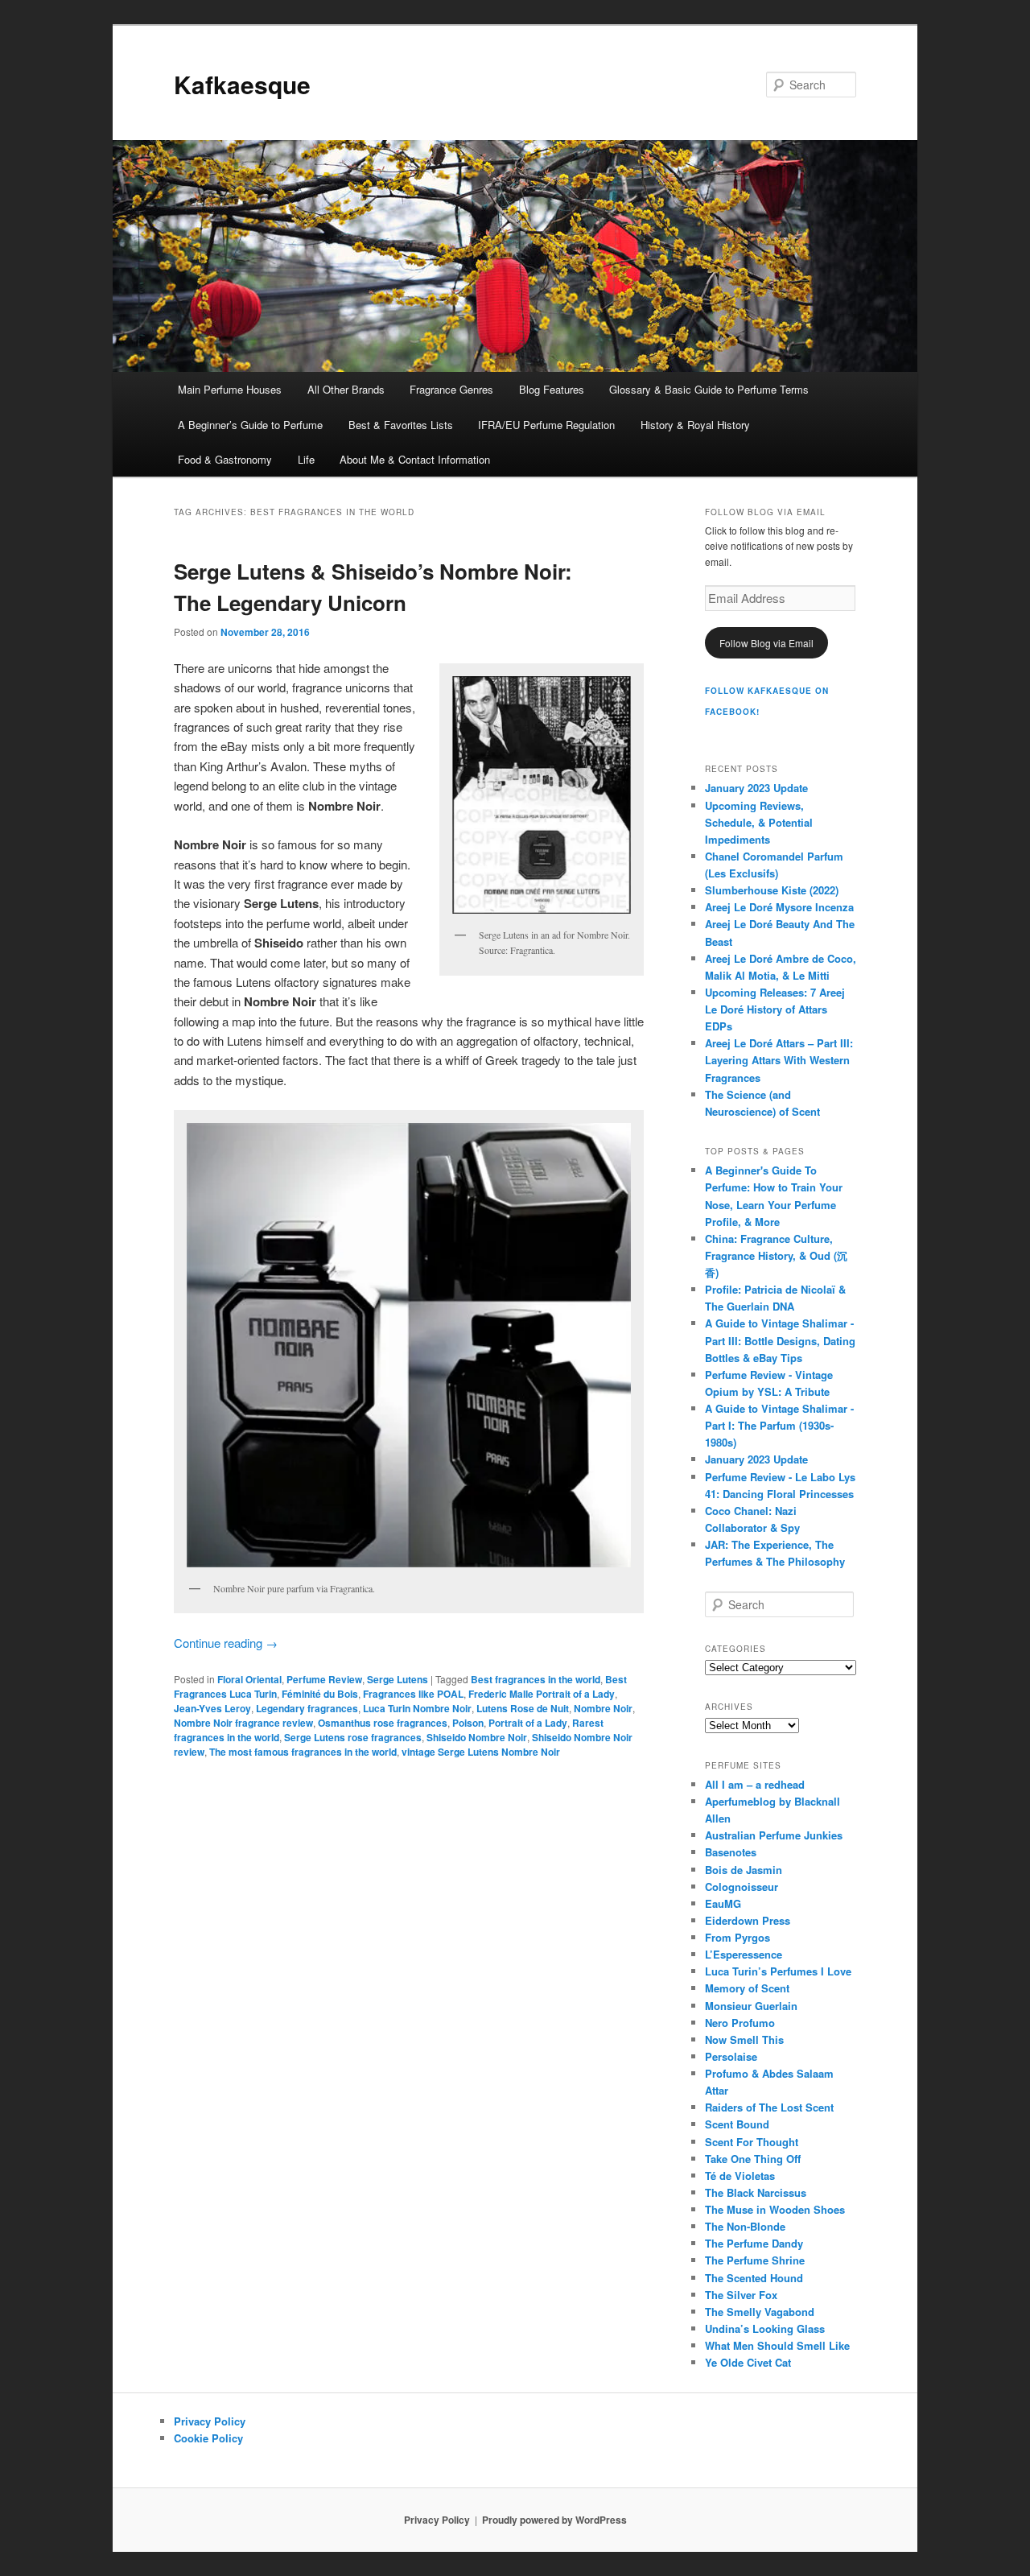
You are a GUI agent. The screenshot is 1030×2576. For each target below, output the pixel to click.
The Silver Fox (741, 2295)
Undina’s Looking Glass (765, 2328)
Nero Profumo (740, 2023)
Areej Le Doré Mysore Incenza (779, 907)
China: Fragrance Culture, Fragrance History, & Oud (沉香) (776, 1255)
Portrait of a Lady (528, 1723)
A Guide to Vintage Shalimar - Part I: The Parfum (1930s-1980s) (779, 1425)
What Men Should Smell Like (777, 2345)
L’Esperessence (744, 1954)
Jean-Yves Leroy (212, 1708)
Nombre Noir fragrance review (243, 1723)
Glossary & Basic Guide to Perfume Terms (709, 389)
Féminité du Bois (320, 1694)
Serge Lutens (398, 1679)
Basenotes (731, 1852)
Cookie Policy (208, 2438)
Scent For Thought (752, 2142)
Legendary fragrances (307, 1708)
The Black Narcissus (756, 2192)
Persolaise (731, 2056)
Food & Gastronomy (225, 459)
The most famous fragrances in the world (303, 1752)
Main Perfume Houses (230, 389)
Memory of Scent (747, 1988)
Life (306, 459)
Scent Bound (737, 2124)
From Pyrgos (737, 1937)
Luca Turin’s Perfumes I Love (778, 1971)
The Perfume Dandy (754, 2243)
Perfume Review (324, 1679)
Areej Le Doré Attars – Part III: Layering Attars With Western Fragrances (779, 1060)
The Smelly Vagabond (760, 2312)
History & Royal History (695, 425)
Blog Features (552, 389)
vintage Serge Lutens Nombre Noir (481, 1752)
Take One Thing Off (753, 2159)
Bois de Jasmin (744, 1870)
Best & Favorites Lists (401, 425)
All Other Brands (346, 389)
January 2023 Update (756, 788)
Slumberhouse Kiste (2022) (772, 890)
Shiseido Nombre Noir (477, 1737)
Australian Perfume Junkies (774, 1835)
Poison (468, 1723)
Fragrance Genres (451, 389)
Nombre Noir (603, 1708)
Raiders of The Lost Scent (769, 2107)
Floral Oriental (249, 1679)
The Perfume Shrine (755, 2260)
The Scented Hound (754, 2278)
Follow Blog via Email (766, 643)
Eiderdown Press (748, 1920)
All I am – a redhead (755, 1784)
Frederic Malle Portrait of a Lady (542, 1694)
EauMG (723, 1903)
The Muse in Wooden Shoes (775, 2209)
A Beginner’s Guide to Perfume (250, 425)
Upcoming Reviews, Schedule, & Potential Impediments (759, 822)
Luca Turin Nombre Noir (417, 1708)
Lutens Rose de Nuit (523, 1708)
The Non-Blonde (745, 2226)
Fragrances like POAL (413, 1694)
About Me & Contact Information (415, 459)
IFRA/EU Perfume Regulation (546, 425)
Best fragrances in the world (536, 1679)
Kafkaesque (242, 84)
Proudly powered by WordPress (554, 2520)
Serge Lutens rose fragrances (353, 1737)
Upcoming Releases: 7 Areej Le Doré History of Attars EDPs (775, 1009)
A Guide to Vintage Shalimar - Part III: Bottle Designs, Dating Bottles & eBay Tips (780, 1340)
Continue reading (226, 1643)
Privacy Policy (210, 2421)
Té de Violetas (740, 2176)
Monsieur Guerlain (751, 2006)
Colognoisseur (742, 1887)
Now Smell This (744, 2039)
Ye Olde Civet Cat (748, 2362)
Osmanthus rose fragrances (383, 1723)
